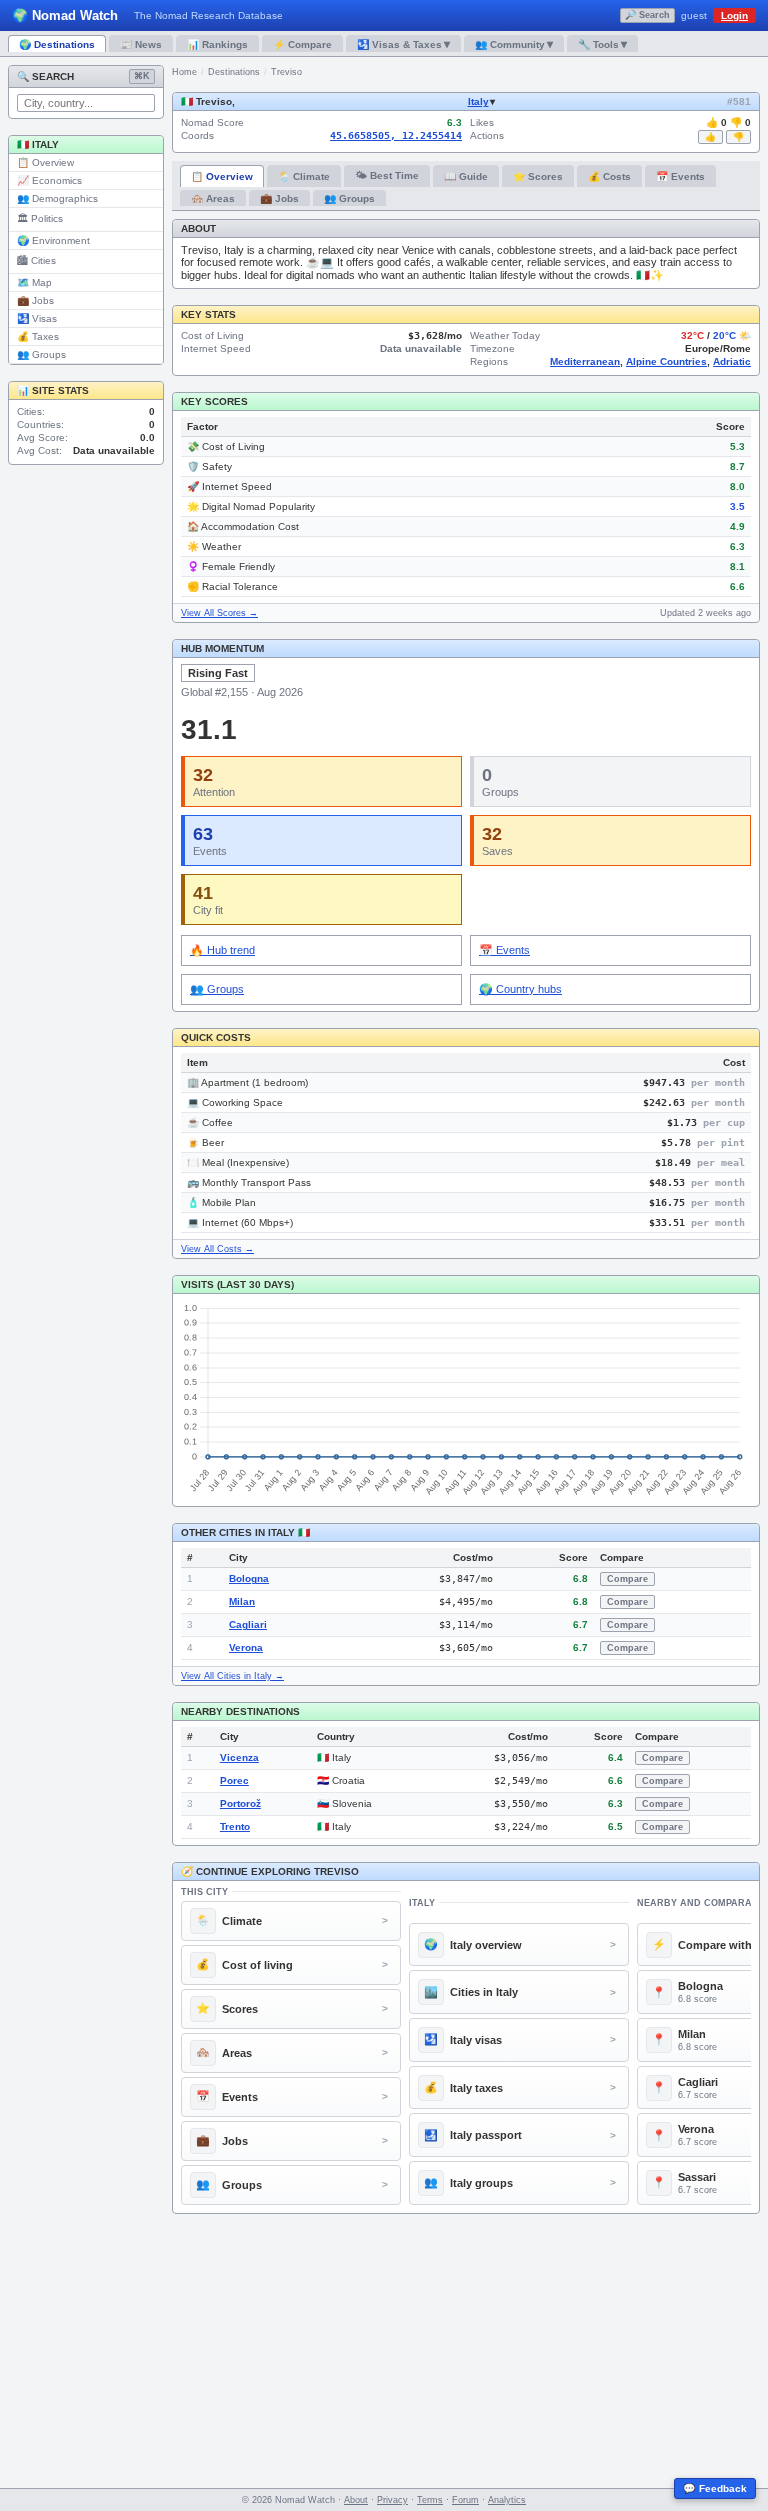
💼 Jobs (35, 300)
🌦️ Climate (304, 176)
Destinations (234, 72)
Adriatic (732, 361)
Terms (430, 2500)
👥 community (514, 44)
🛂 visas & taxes (403, 44)
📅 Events (680, 176)
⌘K (142, 76)
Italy (478, 101)
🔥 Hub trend (222, 950)
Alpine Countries (666, 361)
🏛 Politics (40, 218)
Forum (465, 2500)
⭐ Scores (538, 176)
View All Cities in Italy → (232, 1676)
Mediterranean (585, 361)
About (356, 2500)
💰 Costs (609, 176)
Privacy (392, 2500)
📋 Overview (45, 162)
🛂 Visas (37, 318)
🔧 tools (602, 44)
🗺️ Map (34, 282)
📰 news (141, 44)
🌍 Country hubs (520, 989)
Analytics (507, 2500)
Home (184, 72)
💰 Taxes (38, 336)
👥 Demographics (57, 198)
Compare (627, 1579)
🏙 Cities (36, 260)
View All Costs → (217, 1249)
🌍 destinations (57, 44)
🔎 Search (647, 15)
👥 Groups (41, 354)
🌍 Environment (53, 240)
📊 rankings (217, 44)
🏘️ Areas (213, 198)
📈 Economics (49, 180)
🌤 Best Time (387, 175)
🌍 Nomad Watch (65, 15)
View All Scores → (219, 613)
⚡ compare (302, 44)
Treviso (286, 72)
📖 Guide (466, 176)
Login (734, 15)
